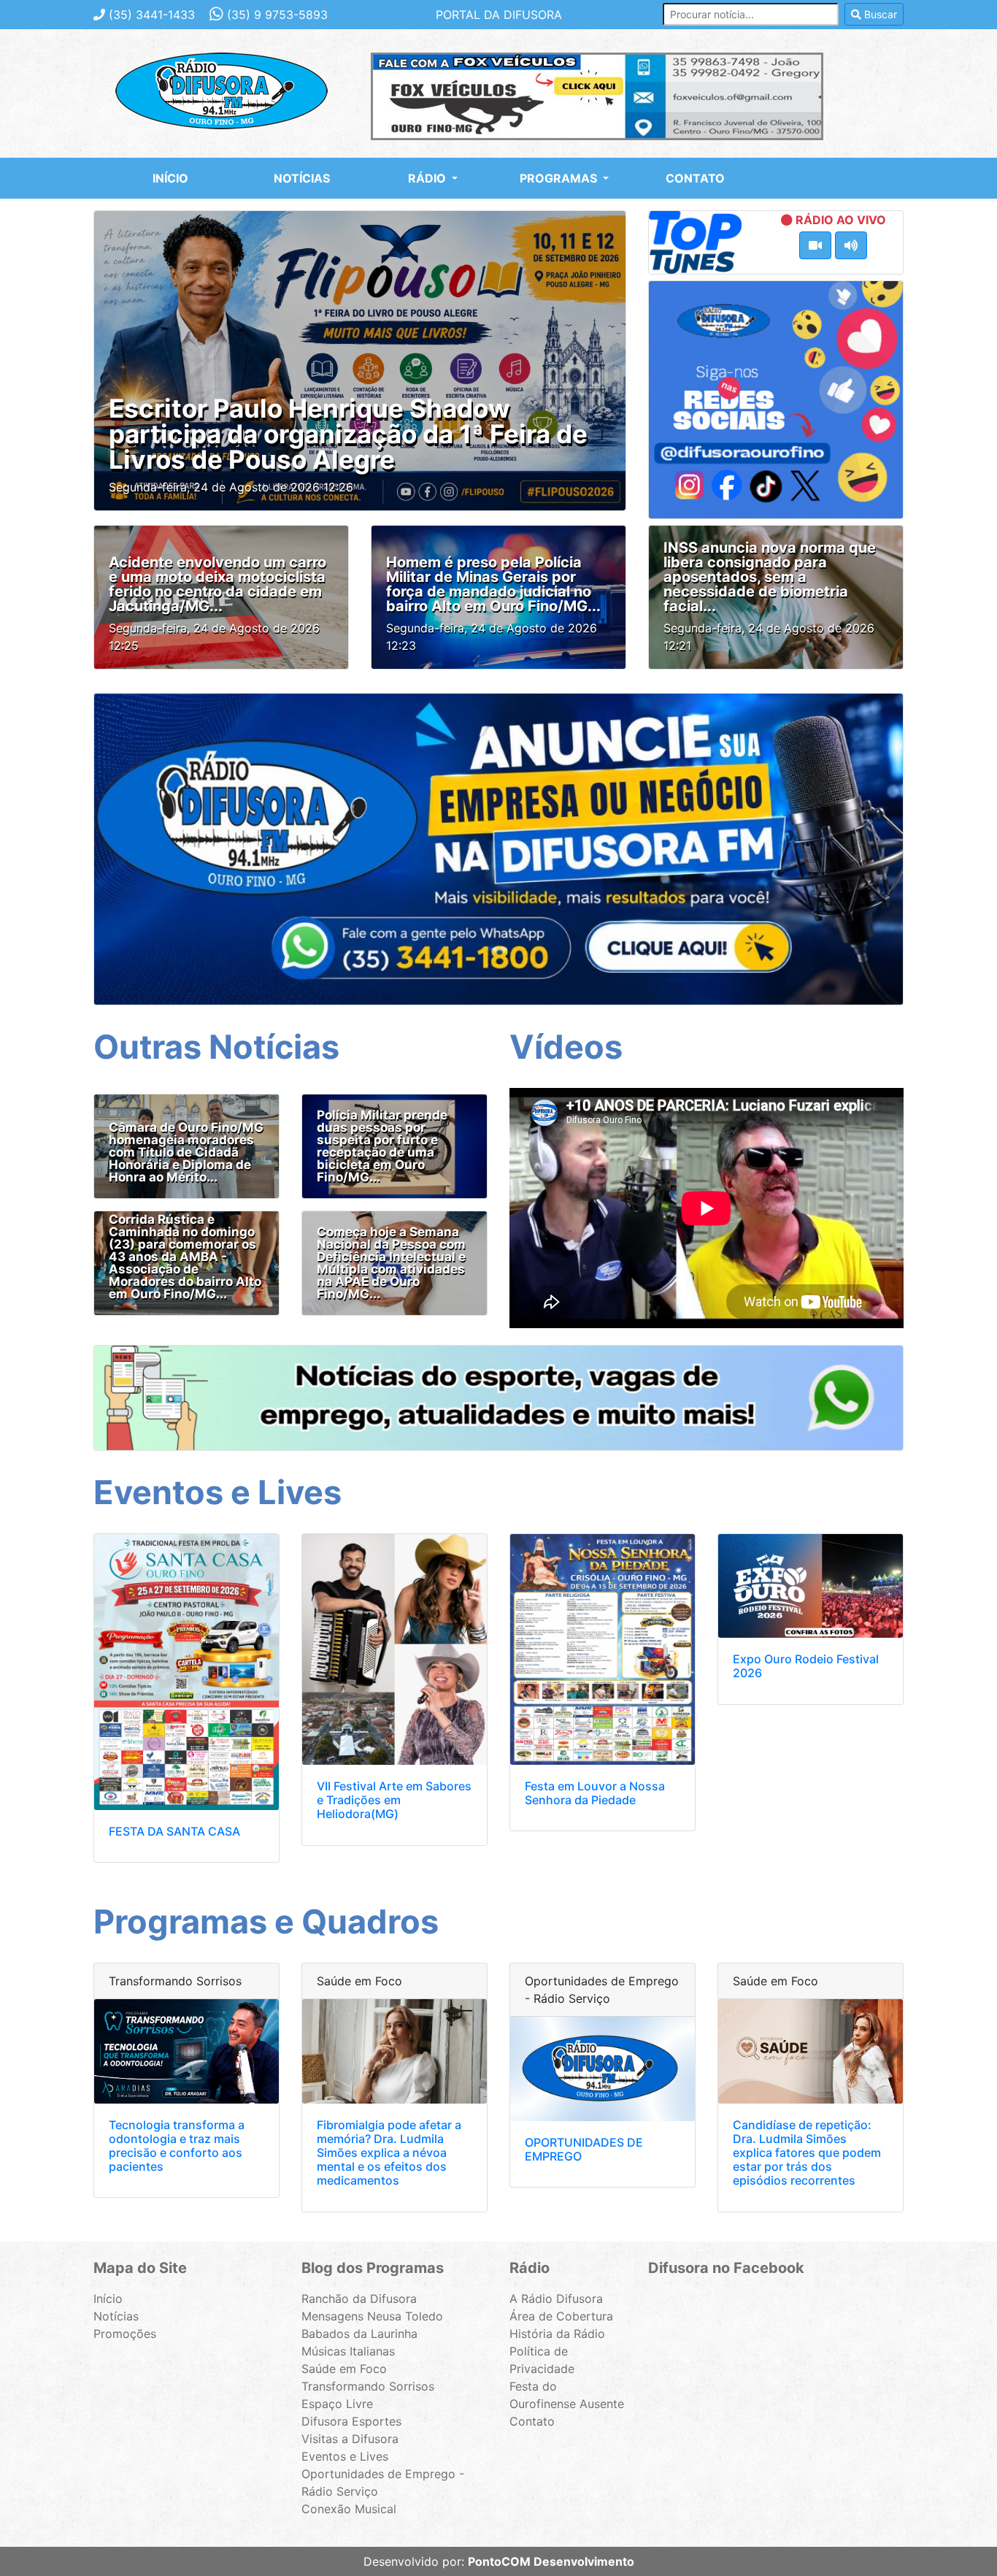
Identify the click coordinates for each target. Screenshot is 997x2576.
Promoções (125, 2334)
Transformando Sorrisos (368, 2386)
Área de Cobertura (561, 2316)
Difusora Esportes (351, 2421)
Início (170, 178)
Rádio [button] (428, 178)
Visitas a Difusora (350, 2439)
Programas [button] (560, 178)
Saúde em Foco (344, 2369)
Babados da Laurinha (359, 2334)
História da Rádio (557, 2334)
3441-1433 (152, 15)
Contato (695, 178)
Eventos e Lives (345, 2456)
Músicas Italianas (348, 2351)
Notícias (302, 178)
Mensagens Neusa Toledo (372, 2316)
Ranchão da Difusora (359, 2299)
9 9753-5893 (277, 15)
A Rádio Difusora (556, 2299)
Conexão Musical (349, 2509)
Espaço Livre (337, 2404)
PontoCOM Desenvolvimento (551, 2561)
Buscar (879, 14)
